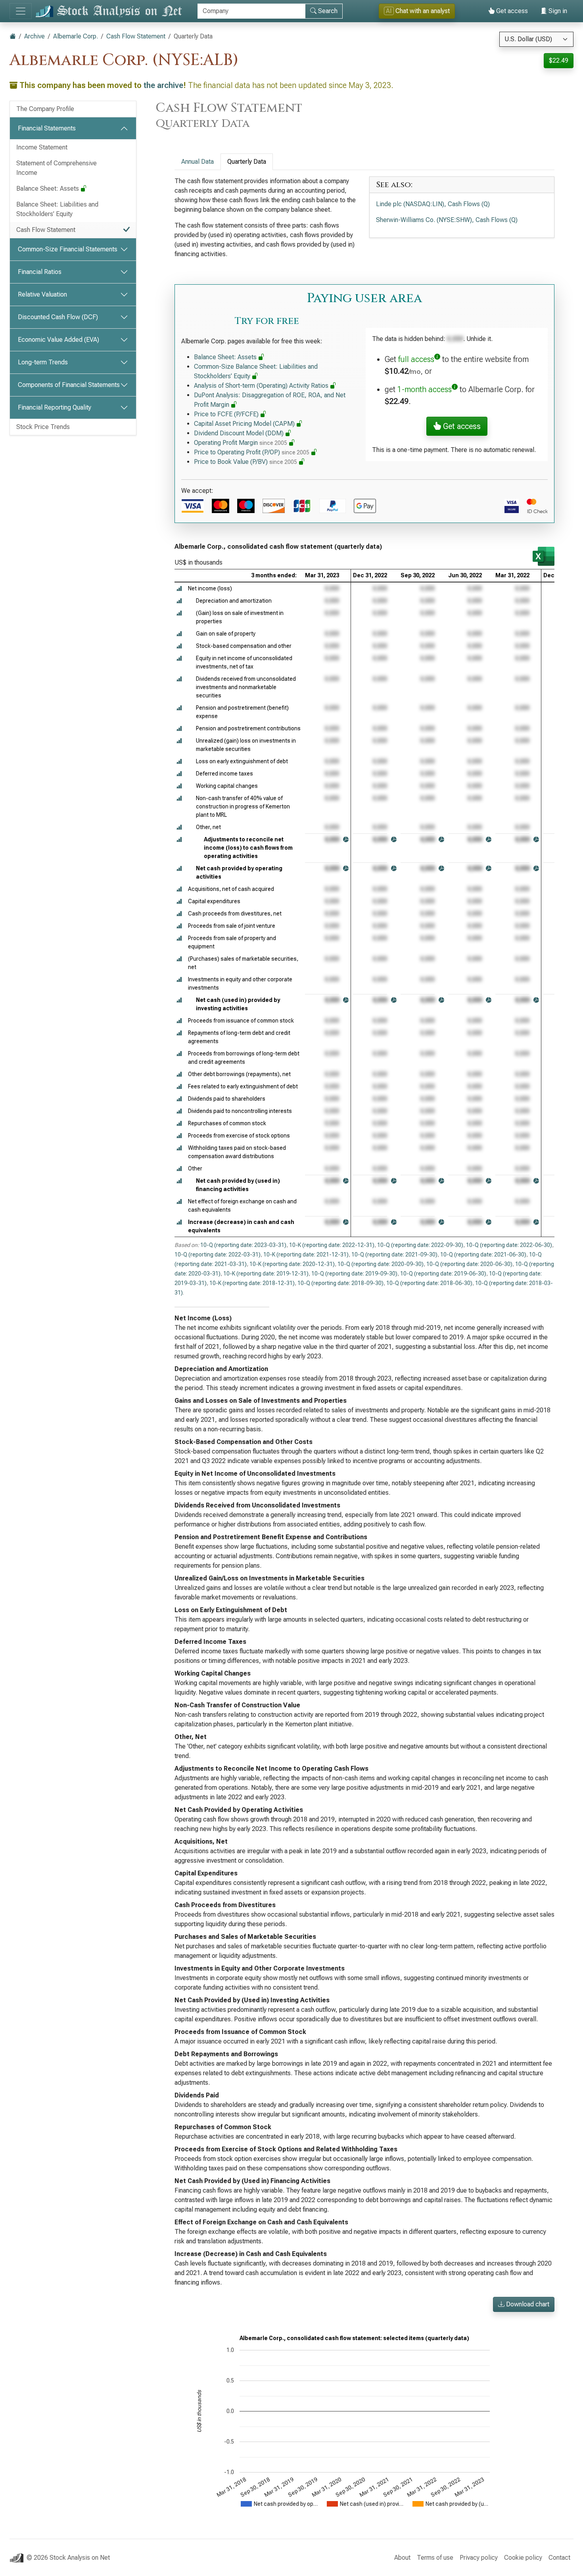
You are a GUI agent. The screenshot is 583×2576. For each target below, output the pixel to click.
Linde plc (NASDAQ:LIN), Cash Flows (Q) (433, 204)
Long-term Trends (43, 362)
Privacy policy (479, 2558)
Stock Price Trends (43, 427)
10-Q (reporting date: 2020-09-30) (381, 1264)
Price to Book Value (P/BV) (245, 462)
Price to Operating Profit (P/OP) (252, 452)
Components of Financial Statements (69, 385)
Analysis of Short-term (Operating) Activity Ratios (262, 386)
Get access (511, 11)
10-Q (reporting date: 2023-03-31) (243, 1245)
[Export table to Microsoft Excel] (544, 556)
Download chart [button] (527, 2304)
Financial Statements (47, 128)
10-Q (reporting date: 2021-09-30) (394, 1254)
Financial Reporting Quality (55, 407)
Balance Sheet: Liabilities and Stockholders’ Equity (57, 209)
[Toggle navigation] (21, 11)
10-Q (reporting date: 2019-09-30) (354, 1274)
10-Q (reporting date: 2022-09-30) (420, 1245)
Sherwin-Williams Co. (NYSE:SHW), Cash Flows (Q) (447, 220)
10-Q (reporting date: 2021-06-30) (483, 1254)
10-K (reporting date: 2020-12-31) (292, 1264)
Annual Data (198, 162)
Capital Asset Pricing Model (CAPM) (245, 424)
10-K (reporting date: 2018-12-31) (252, 1283)
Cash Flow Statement (136, 36)
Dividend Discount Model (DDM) (240, 433)
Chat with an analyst (418, 11)
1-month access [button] (425, 389)
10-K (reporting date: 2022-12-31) (332, 1245)
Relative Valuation (42, 294)
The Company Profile (45, 109)
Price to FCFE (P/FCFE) (227, 414)
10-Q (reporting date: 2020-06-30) (469, 1264)
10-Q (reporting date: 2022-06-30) (509, 1245)
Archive (35, 36)
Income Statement (42, 147)
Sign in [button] (557, 11)
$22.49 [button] (559, 60)
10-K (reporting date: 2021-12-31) (306, 1254)
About (402, 2558)
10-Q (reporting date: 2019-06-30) (443, 1274)
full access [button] (416, 359)
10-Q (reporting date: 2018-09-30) (340, 1283)
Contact (559, 2558)
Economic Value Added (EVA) (58, 340)
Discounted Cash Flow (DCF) (58, 317)
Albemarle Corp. (76, 36)
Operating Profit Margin (241, 443)
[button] (179, 589)
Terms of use (435, 2558)
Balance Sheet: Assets (48, 189)
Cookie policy (523, 2558)
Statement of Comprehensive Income (57, 168)
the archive (163, 85)
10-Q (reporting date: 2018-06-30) (429, 1283)
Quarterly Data (247, 162)
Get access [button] (461, 426)
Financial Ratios (40, 272)
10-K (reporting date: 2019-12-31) (266, 1274)
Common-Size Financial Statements (68, 249)
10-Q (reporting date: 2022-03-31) (218, 1254)
